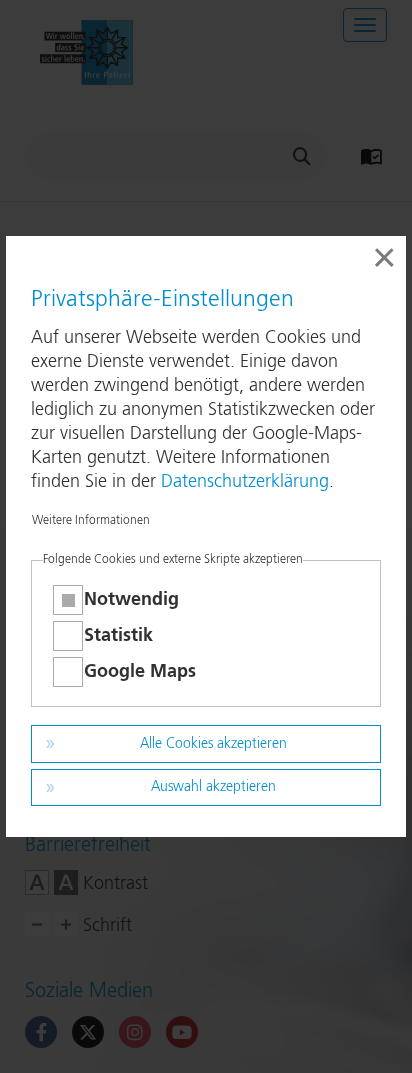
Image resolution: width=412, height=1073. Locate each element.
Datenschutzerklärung (245, 482)
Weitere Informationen (91, 521)
